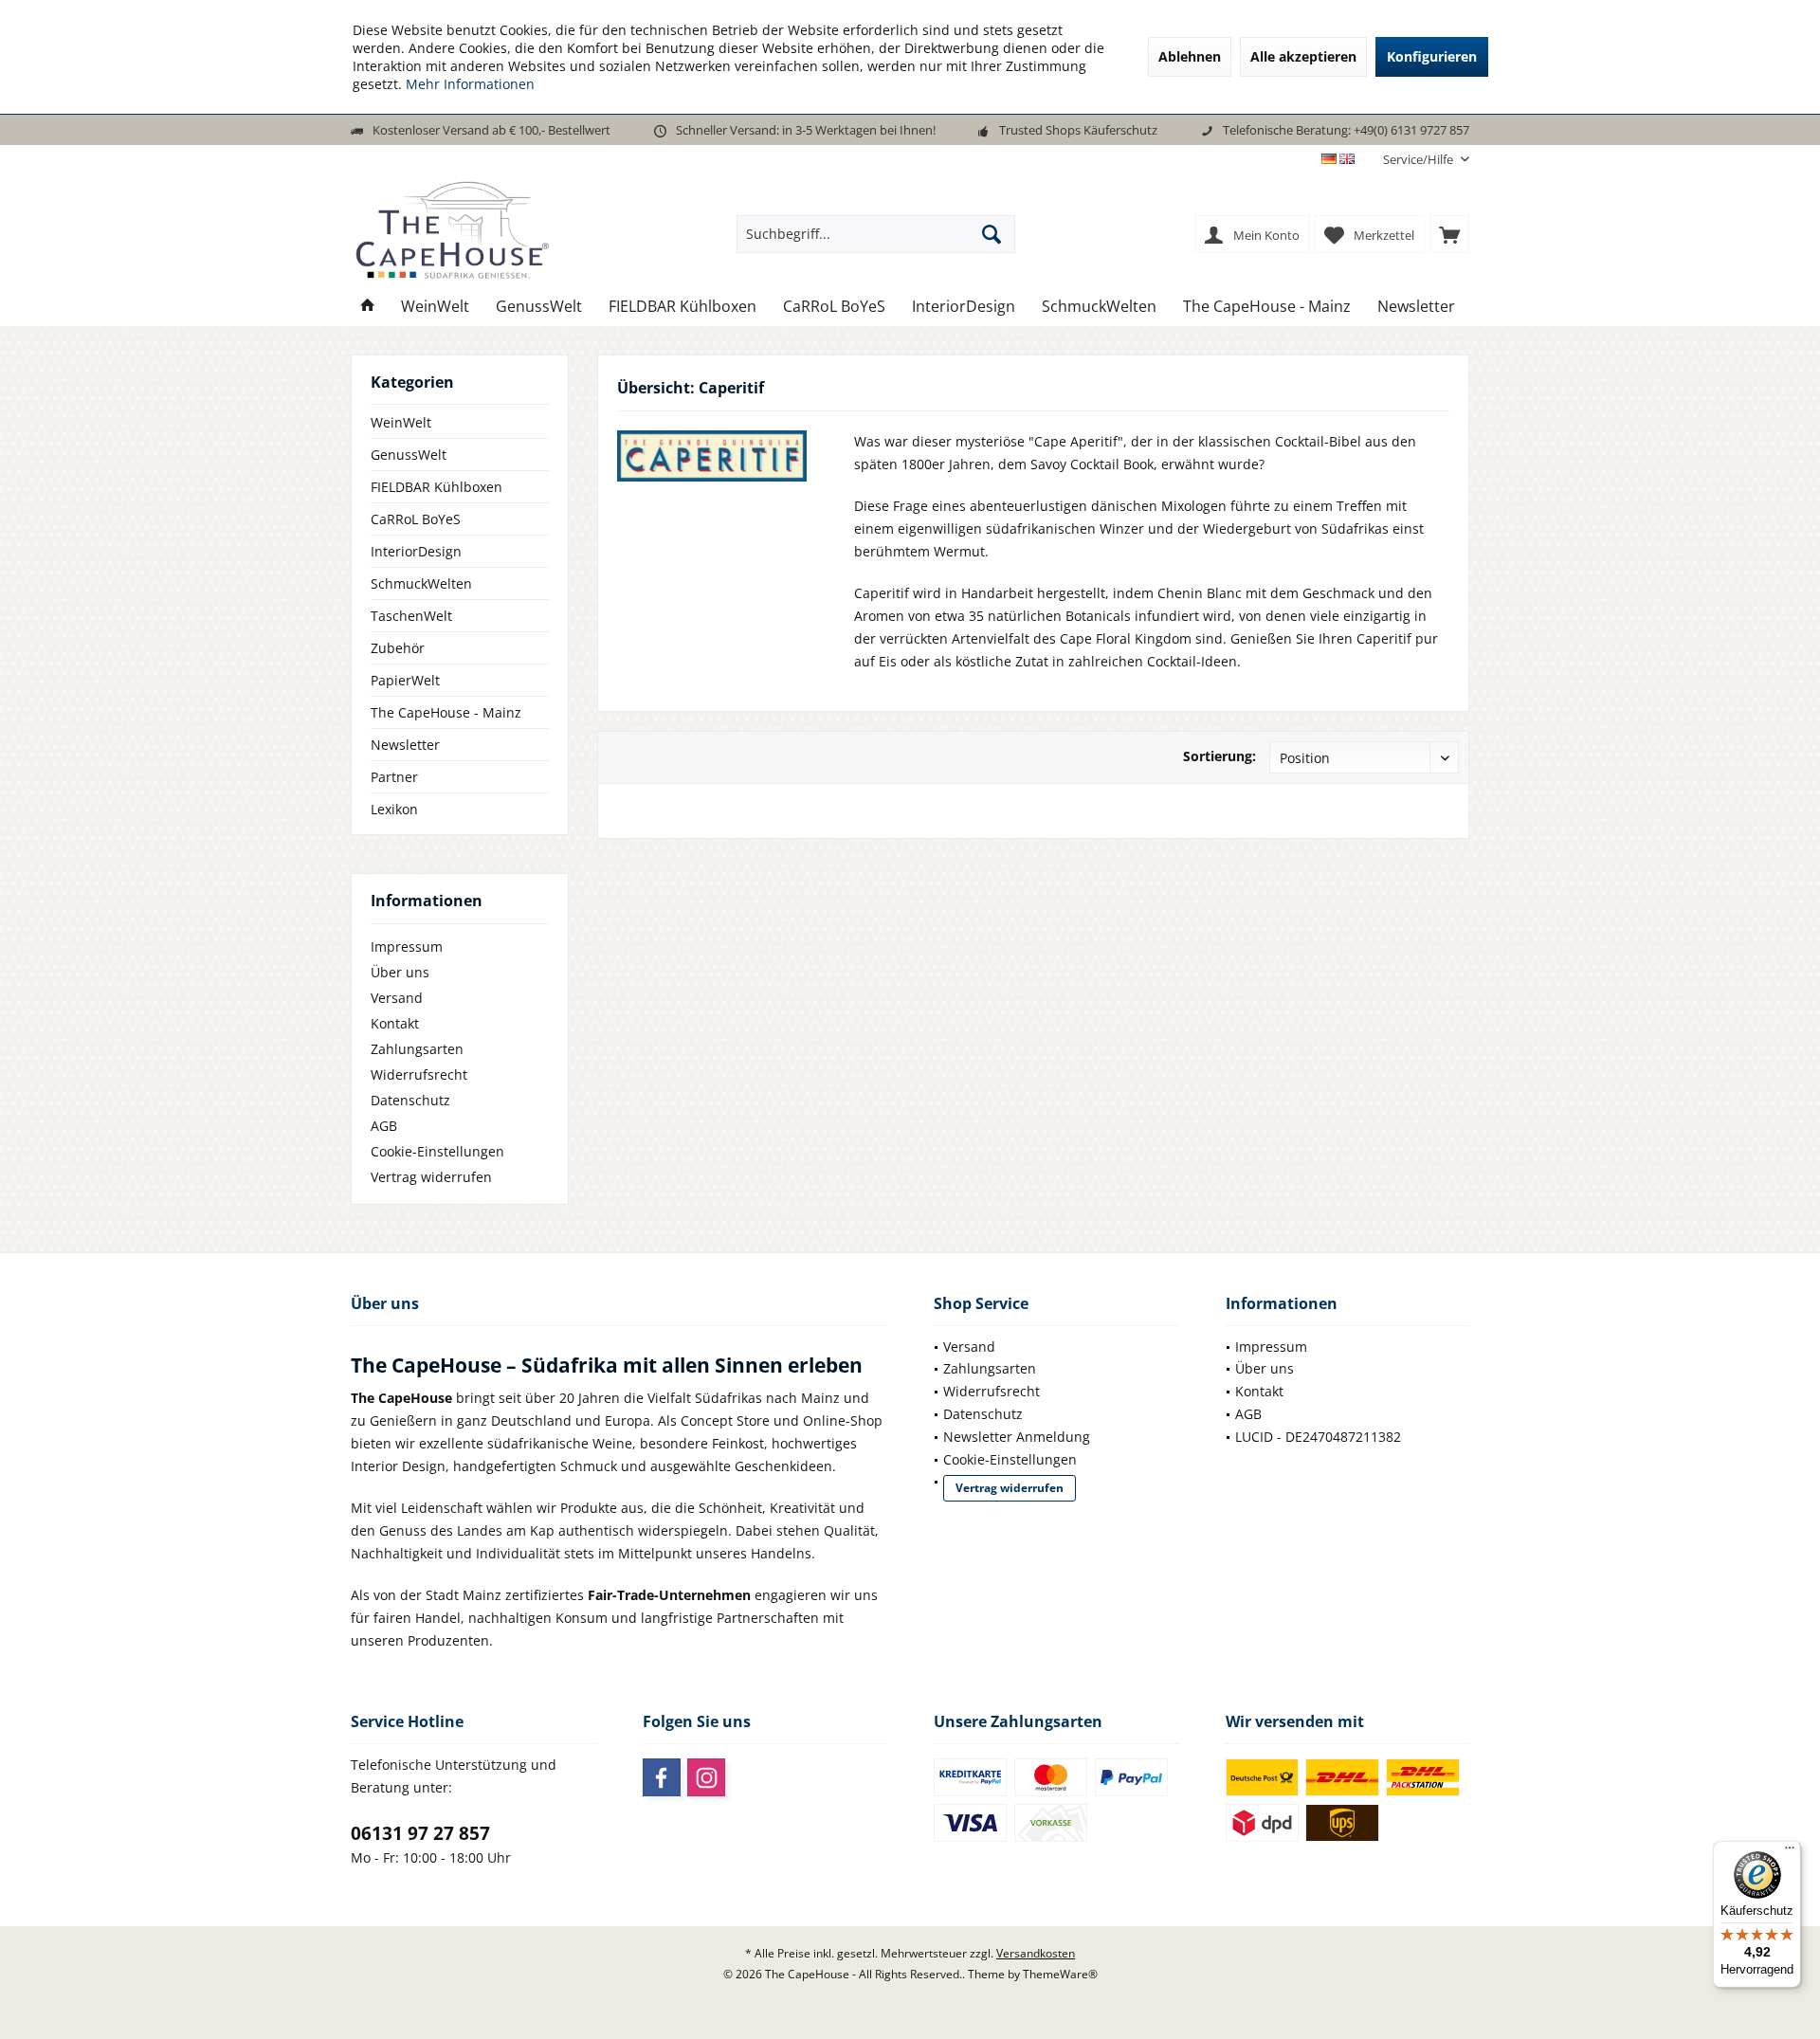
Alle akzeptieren (1303, 56)
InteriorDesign (416, 551)
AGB (384, 1126)
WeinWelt (401, 422)
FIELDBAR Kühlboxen (437, 487)
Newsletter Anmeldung (1017, 1437)
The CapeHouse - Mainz (446, 712)
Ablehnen (1190, 56)
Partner (394, 777)
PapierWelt (405, 680)
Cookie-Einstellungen (437, 1151)
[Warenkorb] (1449, 234)
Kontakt (395, 1023)
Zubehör (398, 648)
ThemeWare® (1060, 1974)
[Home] (368, 307)
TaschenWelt (411, 616)
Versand (397, 998)
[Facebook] (662, 1777)
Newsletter (405, 745)
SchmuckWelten (421, 583)
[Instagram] (706, 1777)
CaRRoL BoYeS (416, 519)
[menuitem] (1419, 160)
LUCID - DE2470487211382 (1318, 1437)
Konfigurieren (1432, 56)
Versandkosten (1036, 1953)
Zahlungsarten (417, 1049)
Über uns (400, 972)
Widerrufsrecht (419, 1074)
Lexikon (394, 809)
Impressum (407, 947)
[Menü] (1790, 1852)
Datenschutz (410, 1100)
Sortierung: (1219, 756)
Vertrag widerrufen (431, 1177)
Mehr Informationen (470, 84)
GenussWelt (409, 455)
